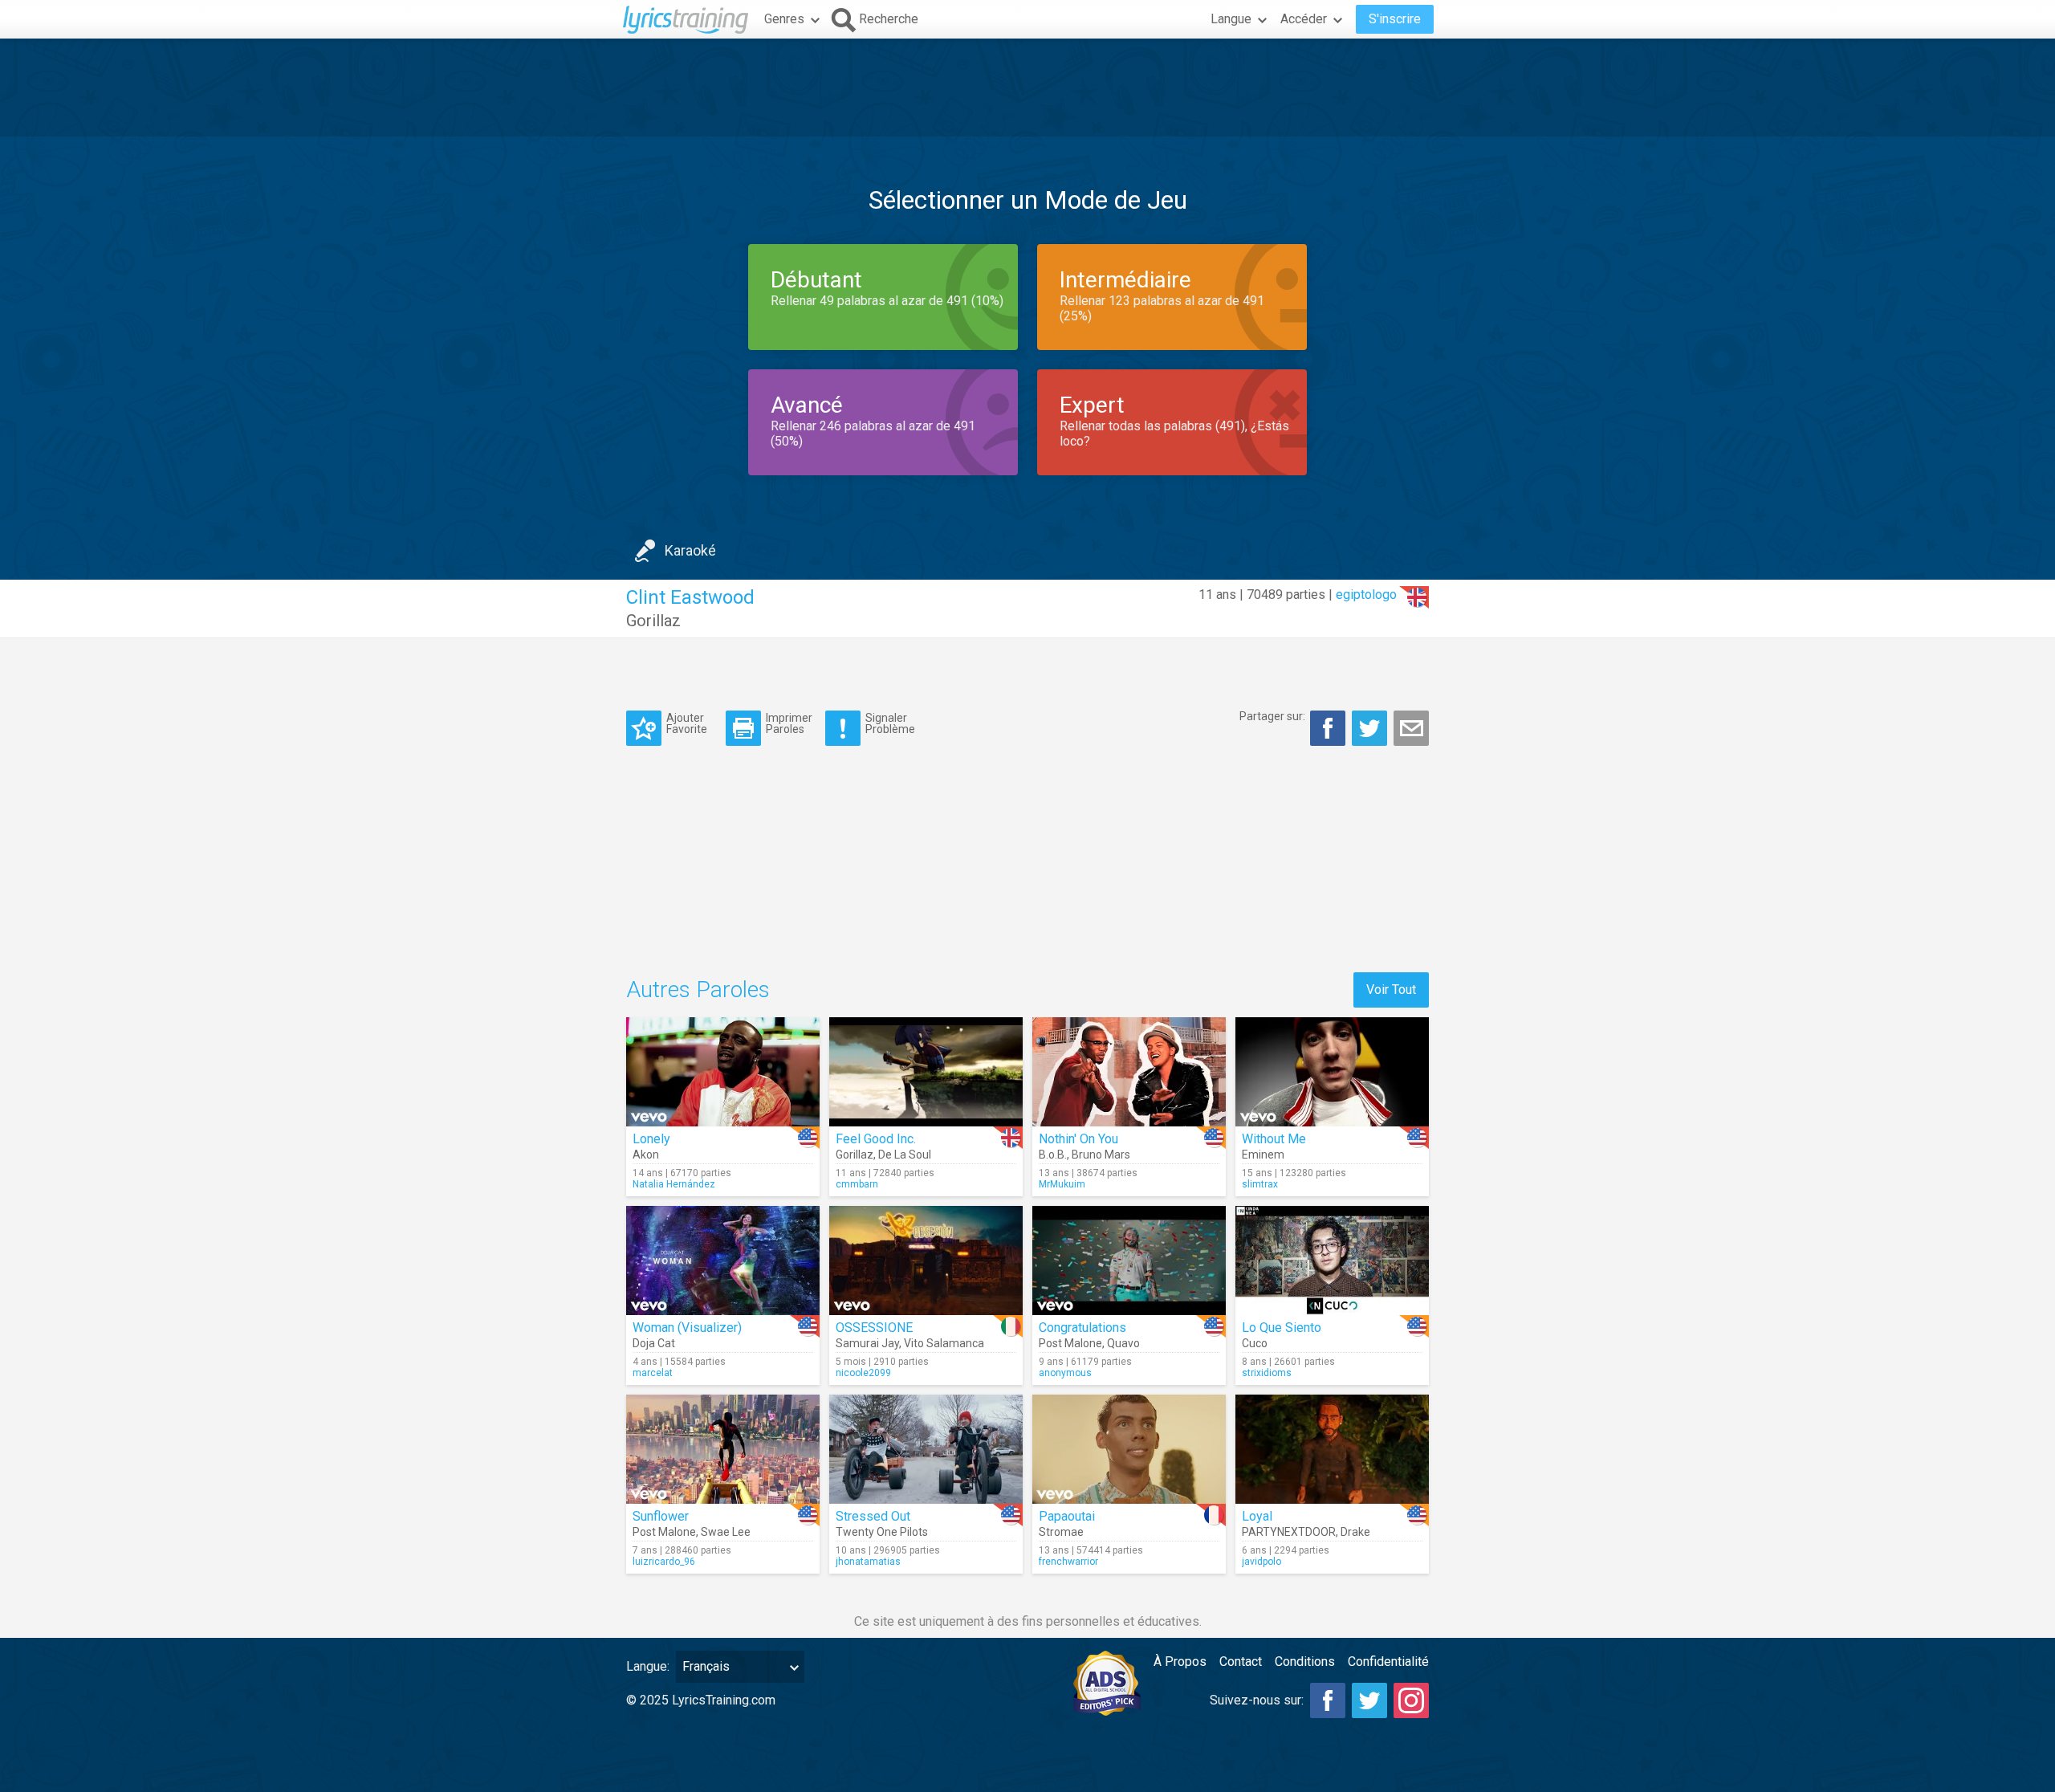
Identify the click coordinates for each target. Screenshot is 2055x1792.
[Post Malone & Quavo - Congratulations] (1129, 1261)
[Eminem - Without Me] (1332, 1072)
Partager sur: (1272, 716)
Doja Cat (654, 1343)
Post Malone (1070, 1343)
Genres (784, 19)
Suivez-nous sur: (1257, 1700)
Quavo (1123, 1343)
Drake (1355, 1532)
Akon (646, 1155)
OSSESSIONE (874, 1328)
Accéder (1304, 19)
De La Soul (905, 1155)
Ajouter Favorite (687, 723)
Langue (1231, 19)
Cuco (1255, 1343)
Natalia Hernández (674, 1184)
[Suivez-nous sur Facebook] (1328, 1700)
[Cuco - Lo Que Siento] (1332, 1261)
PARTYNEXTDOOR (1289, 1532)
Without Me (1274, 1139)
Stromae (1061, 1532)
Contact (1241, 1662)
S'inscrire (1395, 19)
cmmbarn (857, 1184)
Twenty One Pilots (882, 1532)
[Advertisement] (1027, 88)
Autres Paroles (698, 990)
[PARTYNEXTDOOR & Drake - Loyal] (1332, 1449)
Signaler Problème (890, 723)
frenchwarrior (1068, 1562)
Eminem (1263, 1155)
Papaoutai (1067, 1516)
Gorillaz (653, 621)
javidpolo (1261, 1562)
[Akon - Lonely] (723, 1072)
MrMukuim (1062, 1184)
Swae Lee (726, 1532)
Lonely (651, 1139)
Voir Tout (1391, 990)
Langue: (648, 1666)
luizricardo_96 (664, 1562)
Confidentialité (1388, 1662)
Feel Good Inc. (876, 1139)
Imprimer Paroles (789, 723)
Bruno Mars (1101, 1155)
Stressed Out (873, 1516)
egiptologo (1366, 595)
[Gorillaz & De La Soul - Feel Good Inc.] (926, 1072)
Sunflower (661, 1516)
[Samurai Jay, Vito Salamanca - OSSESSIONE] (926, 1261)
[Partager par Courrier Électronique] (1411, 728)
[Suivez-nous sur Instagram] (1411, 1700)
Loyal (1257, 1516)
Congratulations (1082, 1328)
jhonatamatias (868, 1562)
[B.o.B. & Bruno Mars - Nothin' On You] (1129, 1072)
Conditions (1305, 1662)
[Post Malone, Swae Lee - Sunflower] (723, 1449)
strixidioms (1267, 1373)
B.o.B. (1053, 1155)
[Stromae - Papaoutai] (1129, 1449)
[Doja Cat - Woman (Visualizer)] (723, 1261)
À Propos (1180, 1662)
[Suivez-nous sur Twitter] (1369, 1700)
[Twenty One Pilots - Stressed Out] (926, 1449)
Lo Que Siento (1282, 1328)
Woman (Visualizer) (687, 1328)
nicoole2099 (863, 1373)
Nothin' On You (1078, 1139)
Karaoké (690, 550)
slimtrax (1260, 1184)
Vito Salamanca (944, 1343)
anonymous (1065, 1373)
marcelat (653, 1373)
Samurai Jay (867, 1343)
